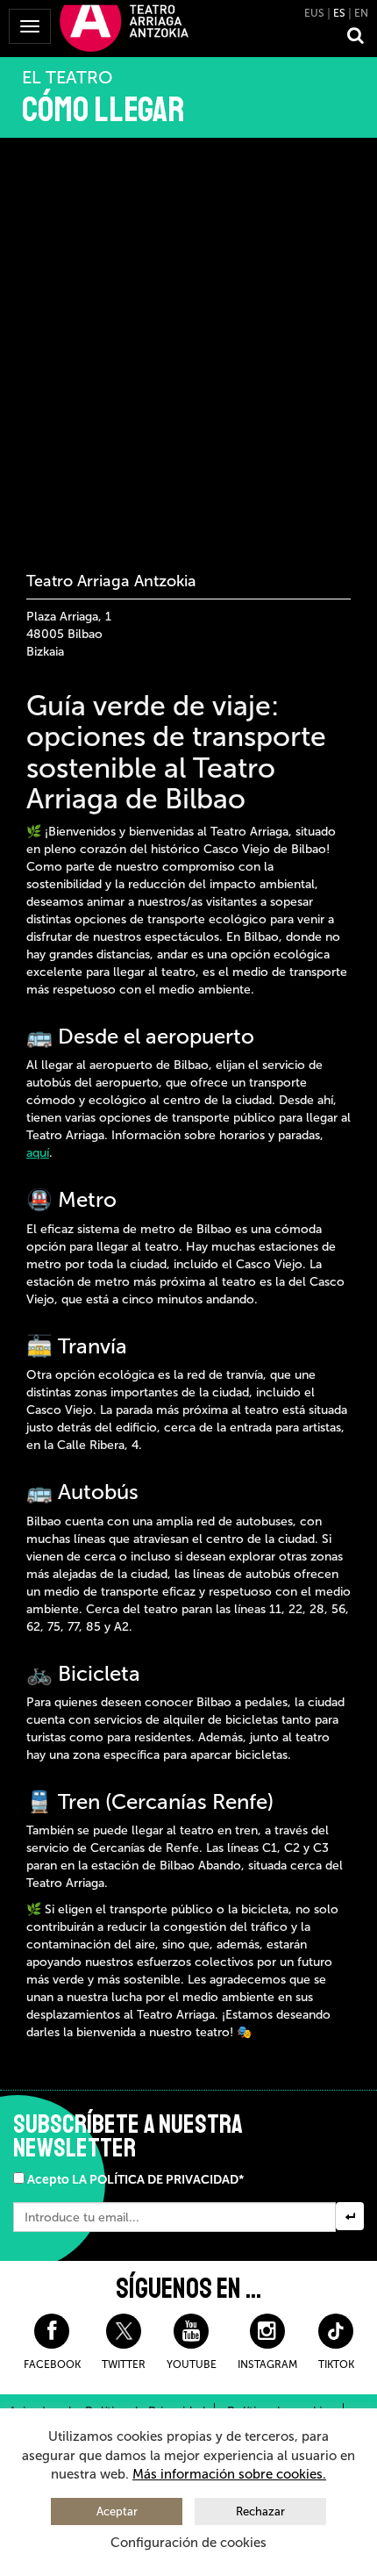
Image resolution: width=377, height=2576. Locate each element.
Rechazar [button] (260, 2511)
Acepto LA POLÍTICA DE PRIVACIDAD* (135, 2180)
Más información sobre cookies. (229, 2474)
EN (361, 13)
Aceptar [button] (117, 2511)
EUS (314, 13)
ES (339, 13)
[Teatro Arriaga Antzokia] (124, 27)
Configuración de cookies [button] (188, 2543)
